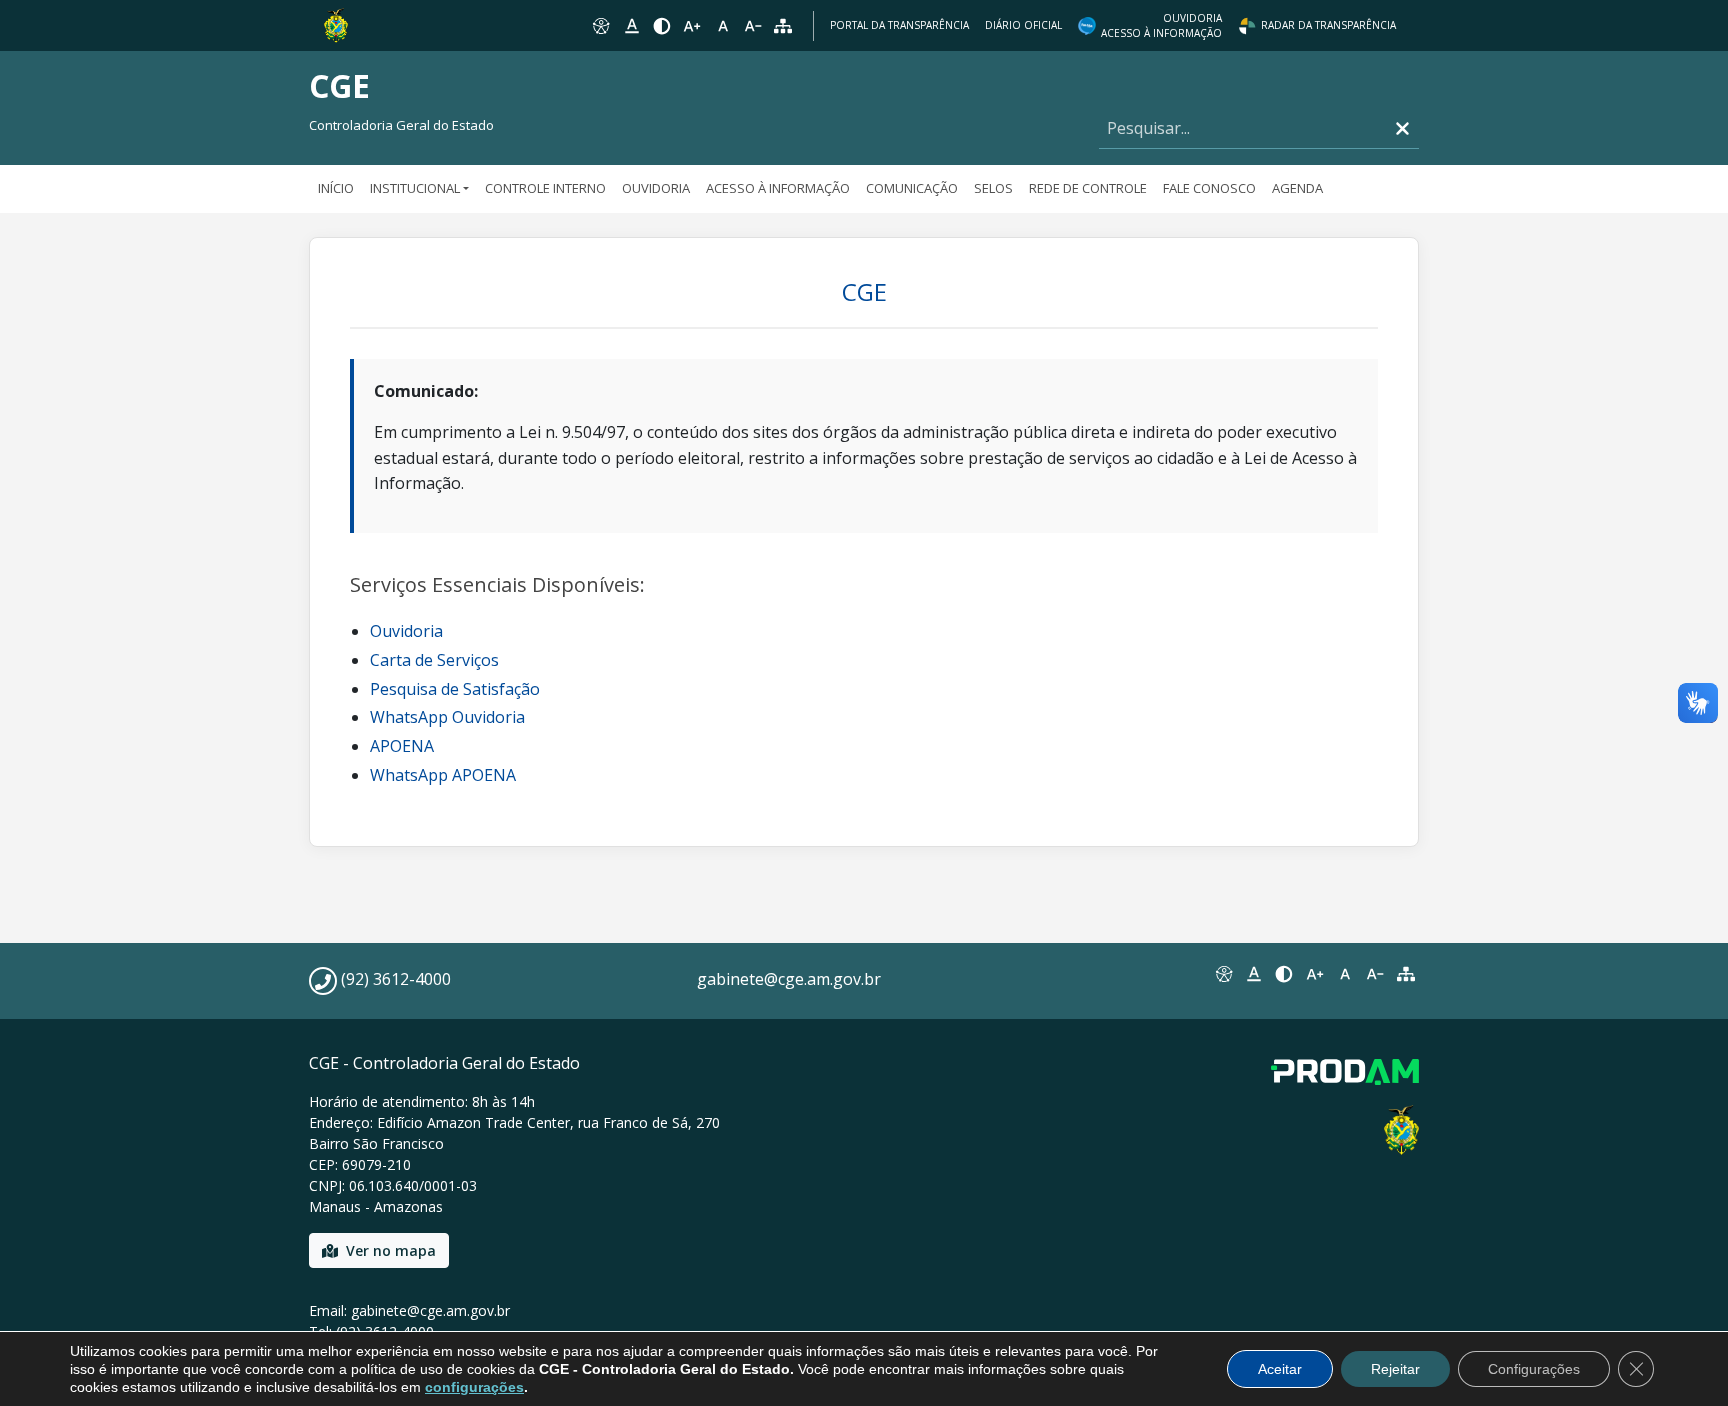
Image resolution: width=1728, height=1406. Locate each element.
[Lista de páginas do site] (1406, 974)
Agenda (1297, 188)
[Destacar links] (631, 26)
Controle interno (545, 188)
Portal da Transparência (899, 25)
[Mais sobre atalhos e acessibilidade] (1223, 974)
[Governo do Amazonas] (336, 24)
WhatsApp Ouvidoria (447, 717)
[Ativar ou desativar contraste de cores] (662, 26)
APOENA (402, 746)
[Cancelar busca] (1402, 128)
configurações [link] (474, 1387)
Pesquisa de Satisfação (455, 689)
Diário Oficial (1023, 25)
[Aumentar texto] (692, 26)
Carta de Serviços (434, 660)
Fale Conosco (1209, 188)
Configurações (1534, 1369)
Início (336, 188)
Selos (993, 188)
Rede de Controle (1088, 188)
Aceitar (1280, 1369)
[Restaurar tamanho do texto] (723, 26)
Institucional (415, 188)
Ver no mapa (391, 1250)
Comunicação (912, 188)
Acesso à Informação (778, 188)
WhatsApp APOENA (443, 775)
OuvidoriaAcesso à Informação (1161, 25)
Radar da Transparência (1328, 25)
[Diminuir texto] (753, 26)
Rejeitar (1395, 1369)
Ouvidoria (656, 188)
